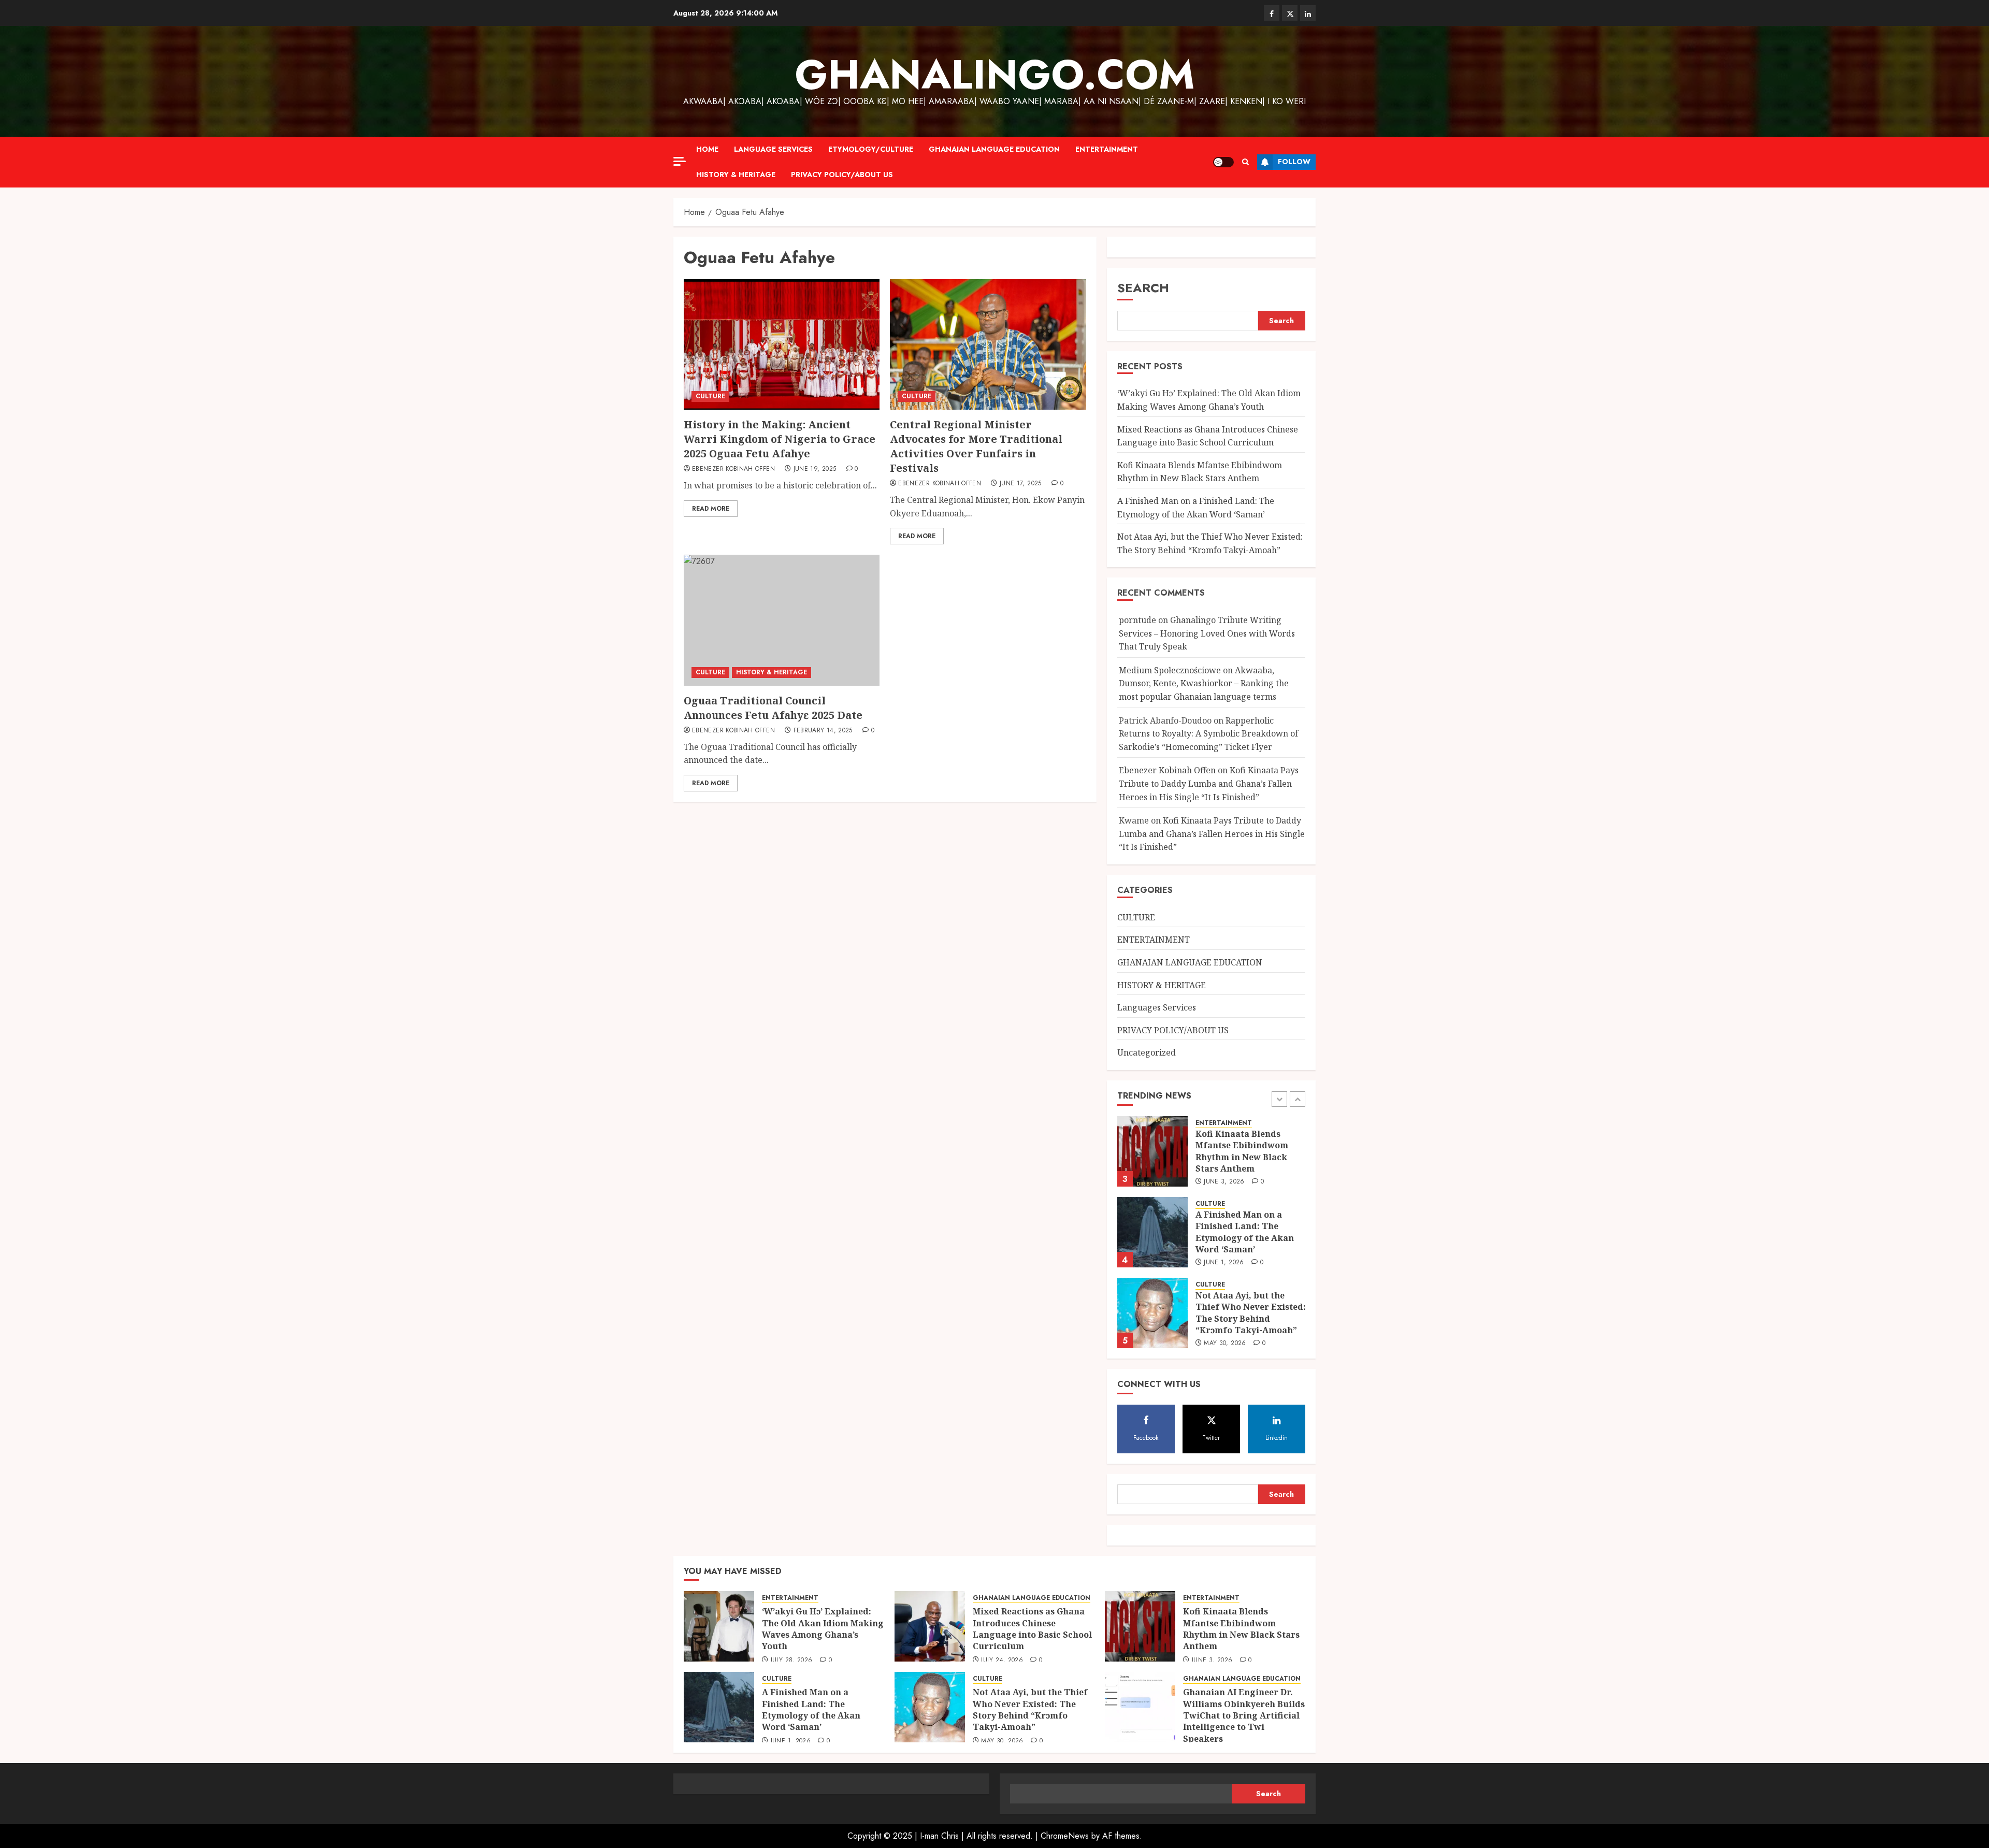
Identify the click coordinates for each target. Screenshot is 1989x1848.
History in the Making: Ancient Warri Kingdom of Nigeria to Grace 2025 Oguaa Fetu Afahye (780, 439)
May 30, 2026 (1225, 1297)
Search (1143, 288)
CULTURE (710, 396)
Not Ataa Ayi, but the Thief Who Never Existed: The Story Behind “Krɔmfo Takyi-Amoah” (1251, 1266)
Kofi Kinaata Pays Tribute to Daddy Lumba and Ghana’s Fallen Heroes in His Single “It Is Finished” (1209, 783)
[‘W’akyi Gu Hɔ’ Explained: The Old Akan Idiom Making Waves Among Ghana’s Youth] (1152, 1347)
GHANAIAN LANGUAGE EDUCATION (994, 149)
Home (707, 149)
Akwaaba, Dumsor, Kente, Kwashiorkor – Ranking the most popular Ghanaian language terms (1204, 683)
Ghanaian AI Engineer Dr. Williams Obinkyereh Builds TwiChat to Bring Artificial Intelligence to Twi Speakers (1244, 1715)
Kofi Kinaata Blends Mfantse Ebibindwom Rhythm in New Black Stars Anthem (1200, 472)
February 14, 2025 (823, 731)
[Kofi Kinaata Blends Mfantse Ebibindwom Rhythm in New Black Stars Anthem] (1140, 1626)
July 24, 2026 (1002, 1661)
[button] (1245, 162)
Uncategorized (1147, 1052)
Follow (1294, 162)
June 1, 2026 (1224, 1216)
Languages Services (1157, 1007)
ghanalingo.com (995, 75)
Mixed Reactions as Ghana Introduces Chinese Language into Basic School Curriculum (1032, 1629)
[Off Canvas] (680, 161)
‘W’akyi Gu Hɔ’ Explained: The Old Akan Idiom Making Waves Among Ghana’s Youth (1250, 1347)
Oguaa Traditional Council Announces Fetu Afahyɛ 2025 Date (773, 708)
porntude (1137, 620)
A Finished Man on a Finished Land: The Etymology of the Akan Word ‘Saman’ (1245, 1185)
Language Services (773, 149)
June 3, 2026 (1224, 1135)
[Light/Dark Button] (1223, 162)
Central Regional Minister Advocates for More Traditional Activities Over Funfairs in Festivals (976, 446)
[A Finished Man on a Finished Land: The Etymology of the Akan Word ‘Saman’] (1152, 1186)
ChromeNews (1065, 1836)
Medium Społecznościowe (1170, 670)
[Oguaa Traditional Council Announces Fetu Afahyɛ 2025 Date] (782, 620)
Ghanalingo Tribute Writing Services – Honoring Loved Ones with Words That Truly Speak (1207, 633)
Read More (711, 509)
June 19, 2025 (815, 469)
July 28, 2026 (792, 1661)
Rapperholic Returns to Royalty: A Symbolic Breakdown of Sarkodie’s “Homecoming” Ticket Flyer (1208, 734)
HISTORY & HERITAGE (736, 175)
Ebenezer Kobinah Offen (733, 469)
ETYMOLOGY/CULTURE (871, 149)
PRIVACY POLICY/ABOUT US (842, 175)
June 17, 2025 (1021, 484)
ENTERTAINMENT (1107, 149)
